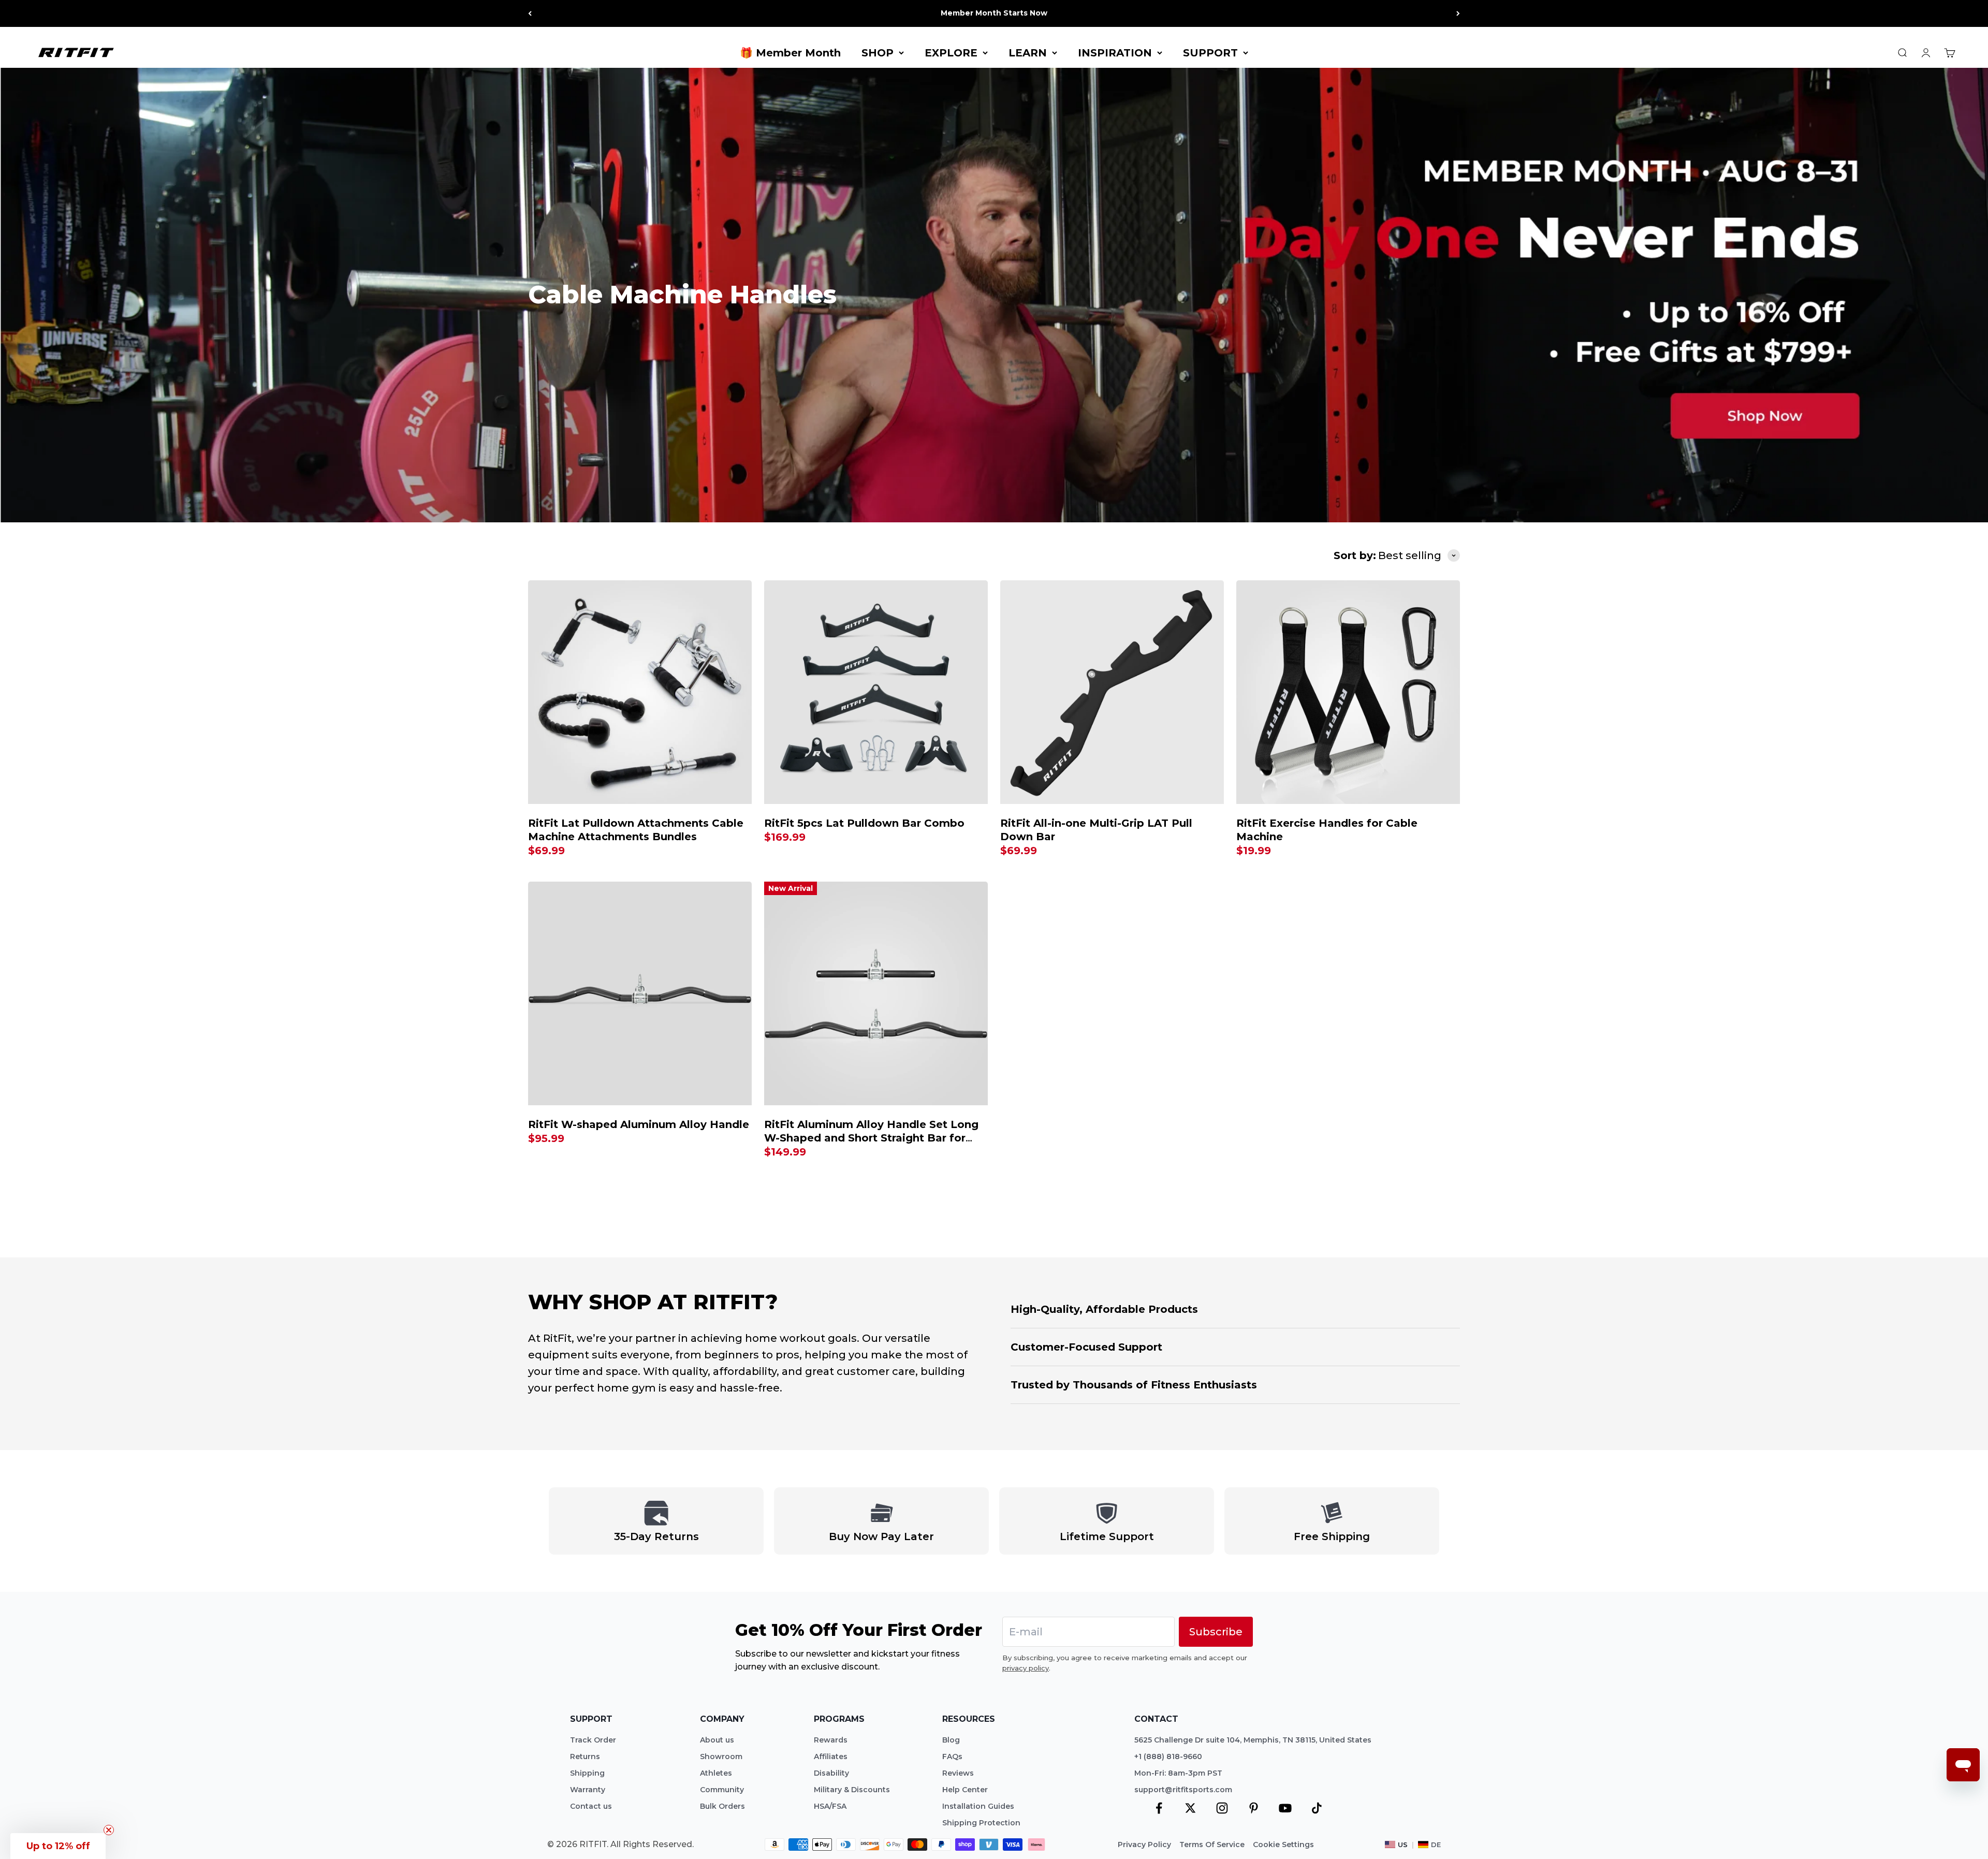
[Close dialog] (1240, 779)
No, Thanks (1123, 1053)
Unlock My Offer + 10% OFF (1124, 1030)
